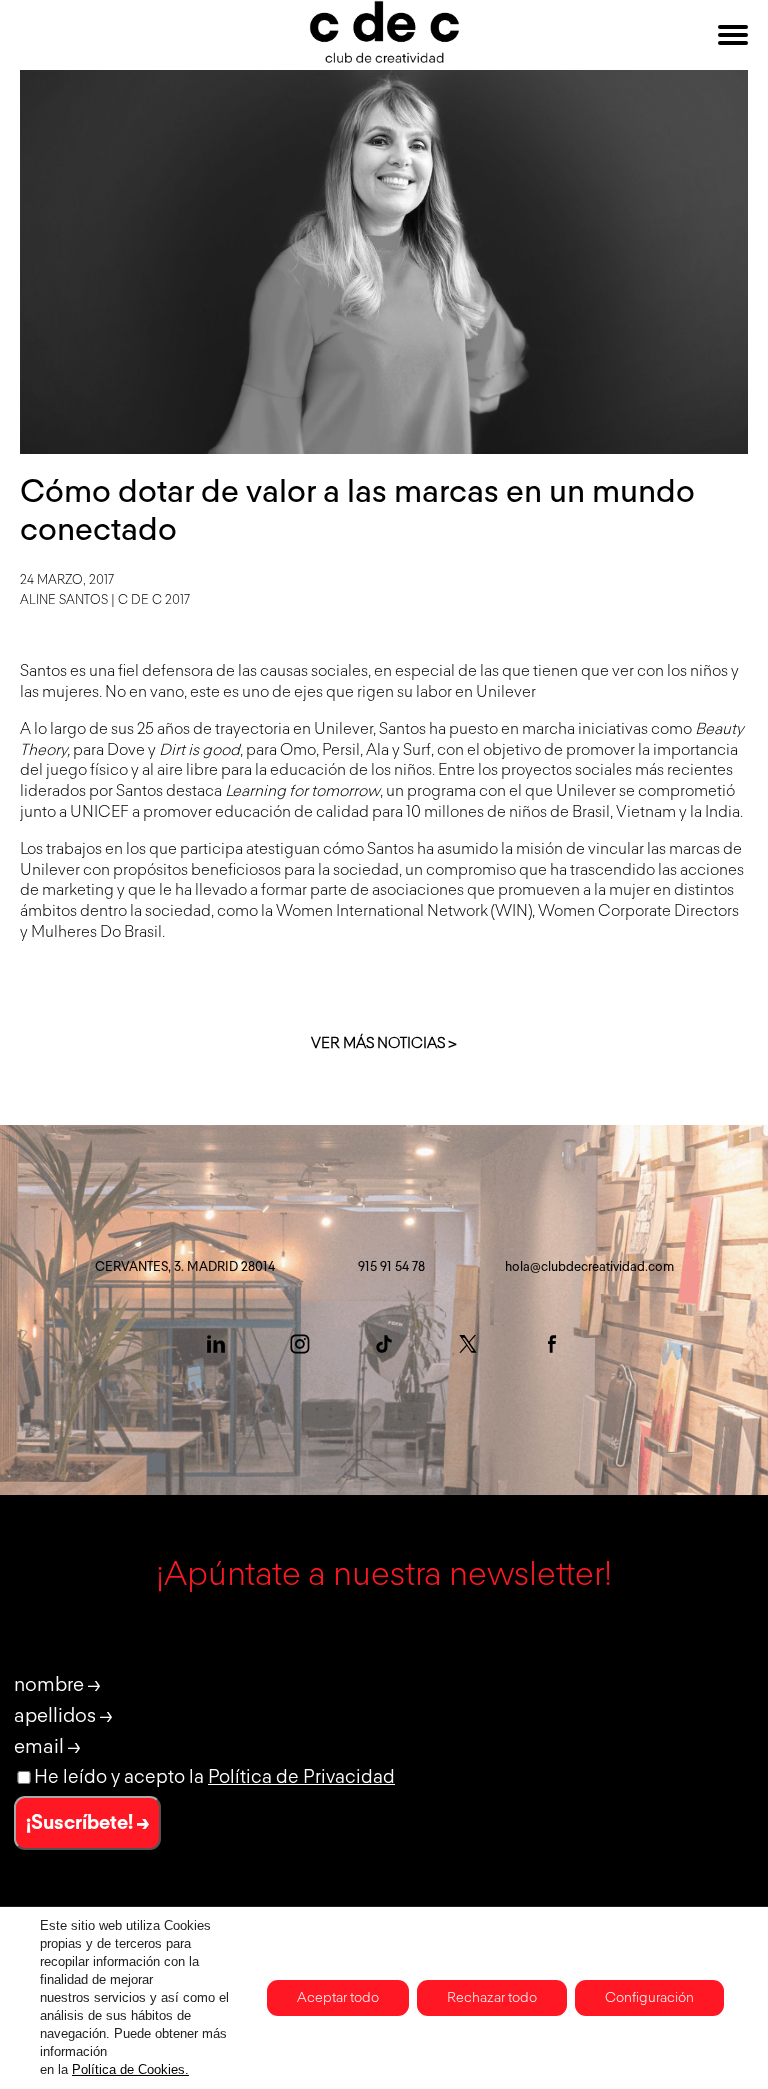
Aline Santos (64, 600)
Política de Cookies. (130, 2069)
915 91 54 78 (391, 1267)
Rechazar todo (492, 1998)
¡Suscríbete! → (87, 1823)
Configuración (649, 1998)
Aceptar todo (338, 1998)
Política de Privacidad (301, 1777)
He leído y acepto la (214, 1777)
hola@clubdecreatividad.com (589, 1267)
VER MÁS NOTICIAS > (384, 1043)
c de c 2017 (154, 600)
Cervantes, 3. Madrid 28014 (185, 1267)
